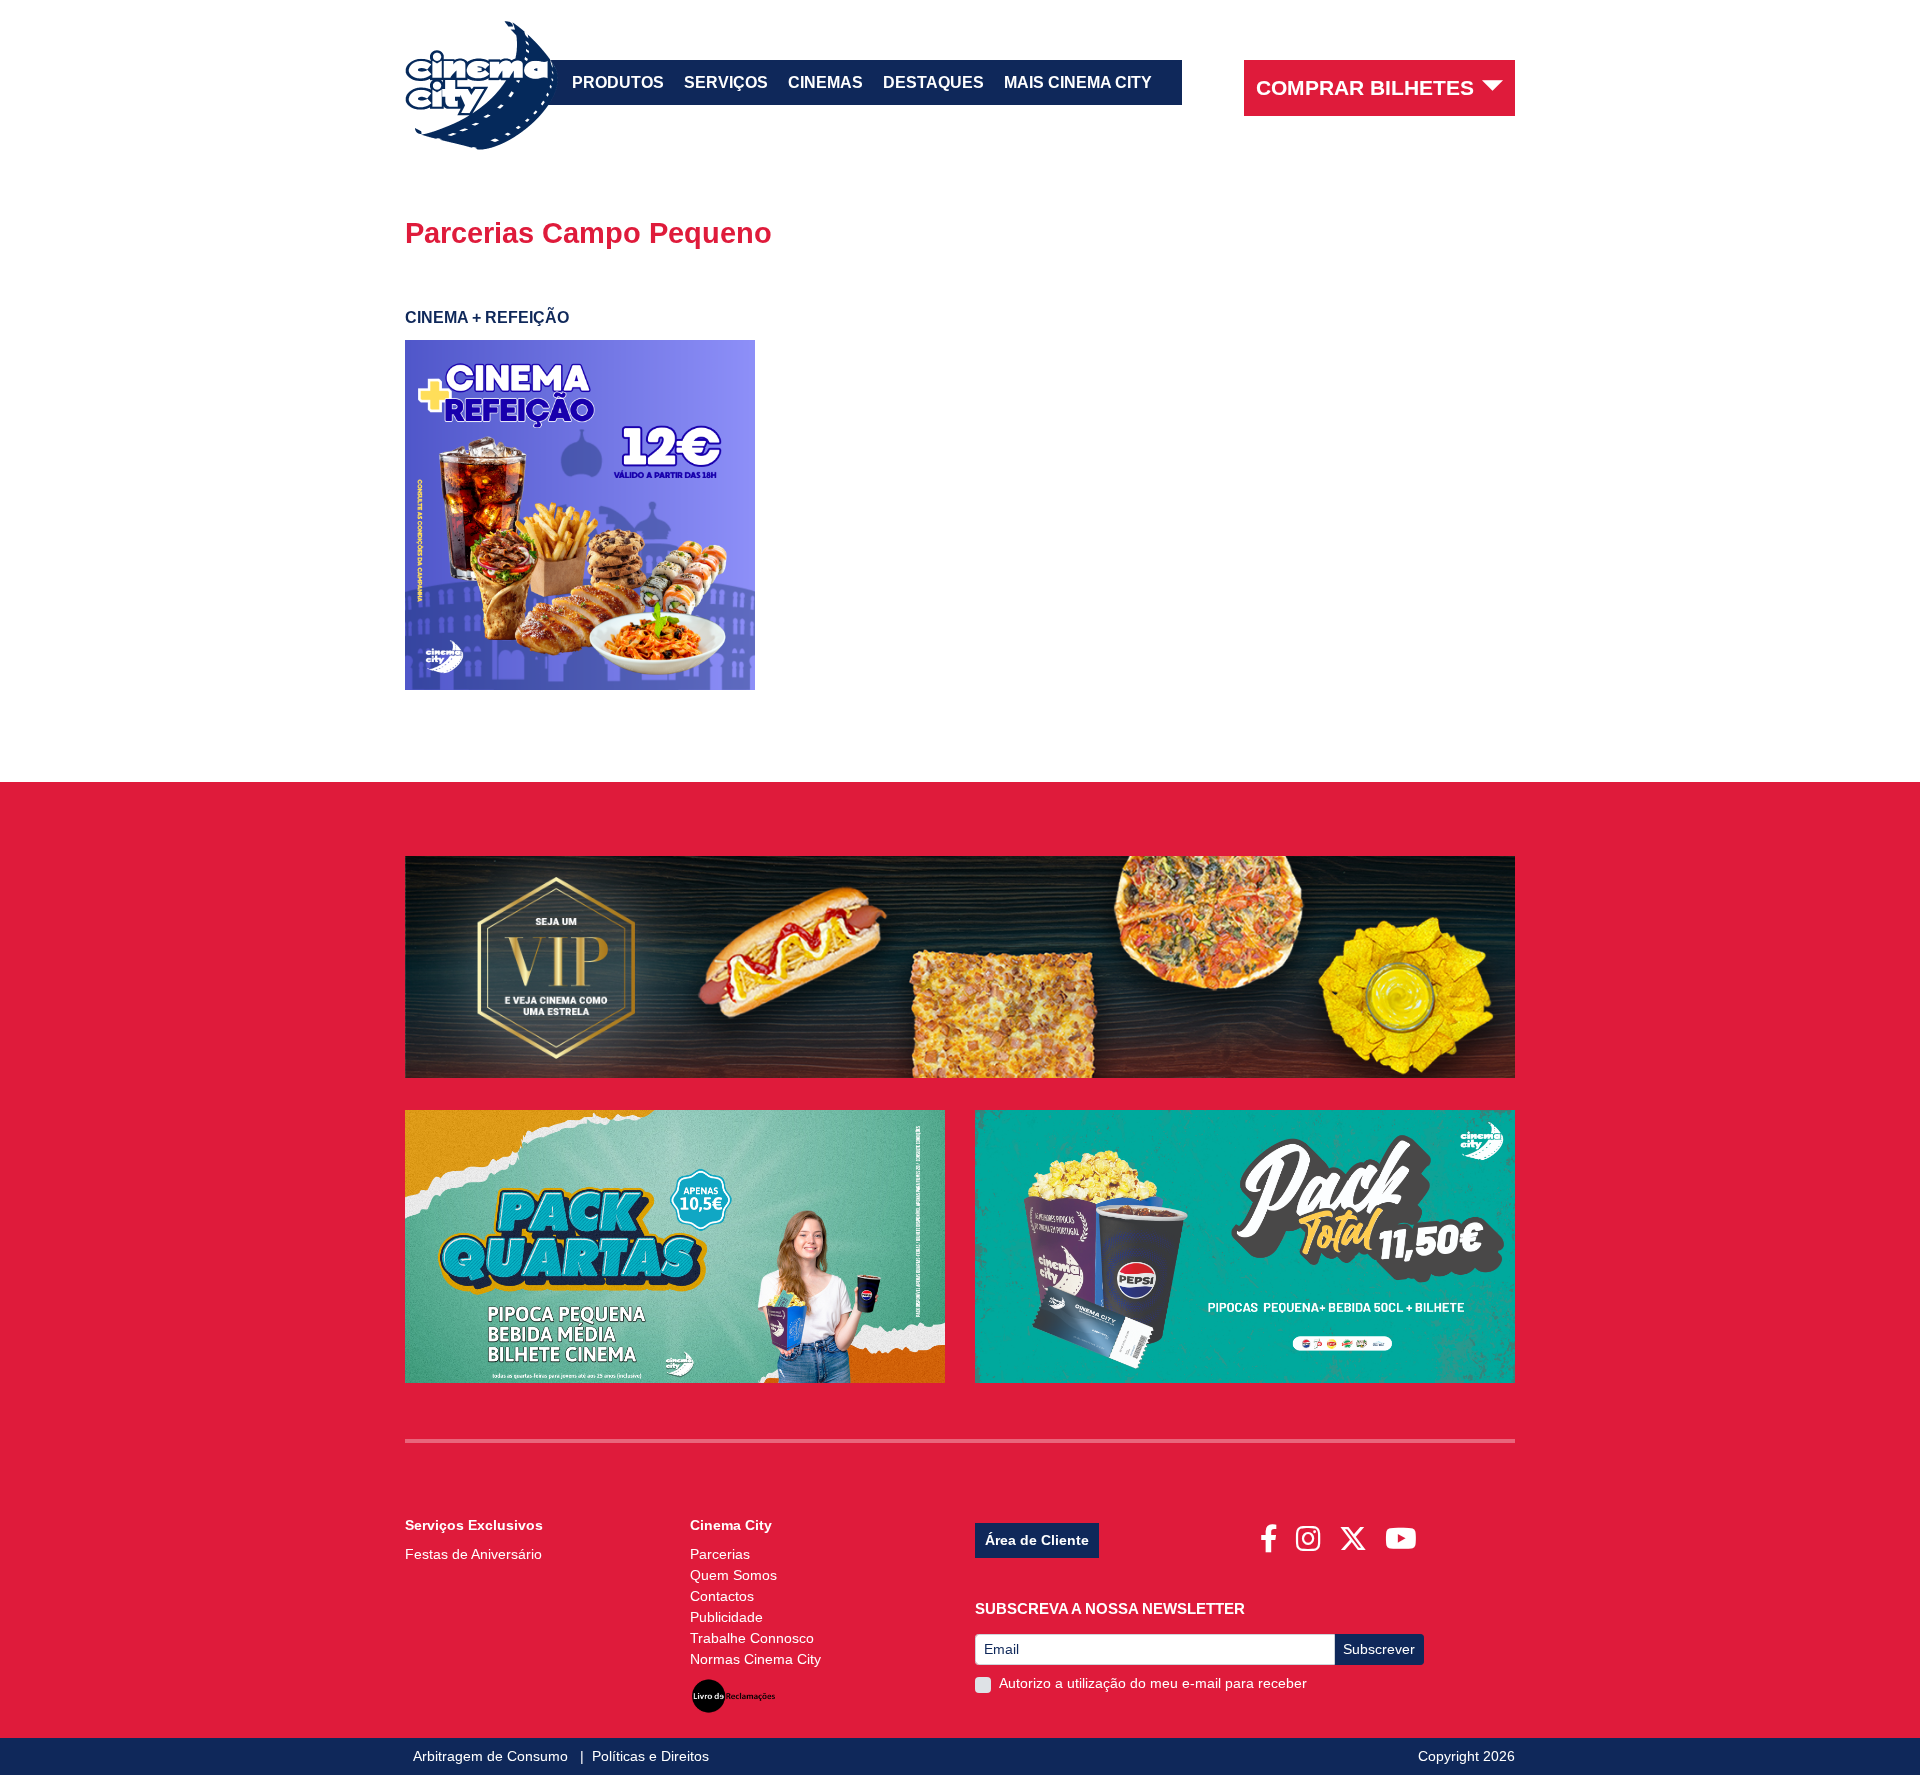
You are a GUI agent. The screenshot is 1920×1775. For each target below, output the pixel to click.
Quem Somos (733, 1575)
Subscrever (1379, 1649)
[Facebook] (1273, 1533)
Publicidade (726, 1617)
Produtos (618, 82)
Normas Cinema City (755, 1659)
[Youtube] (1405, 1533)
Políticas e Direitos (650, 1756)
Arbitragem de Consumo (492, 1756)
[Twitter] (1357, 1533)
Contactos (722, 1596)
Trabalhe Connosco (752, 1638)
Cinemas (825, 82)
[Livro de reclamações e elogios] (733, 1691)
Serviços (726, 82)
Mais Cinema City (1078, 82)
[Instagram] (1312, 1533)
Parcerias (720, 1554)
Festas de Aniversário (473, 1554)
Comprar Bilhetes (1365, 87)
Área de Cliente (1037, 1540)
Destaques (933, 82)
